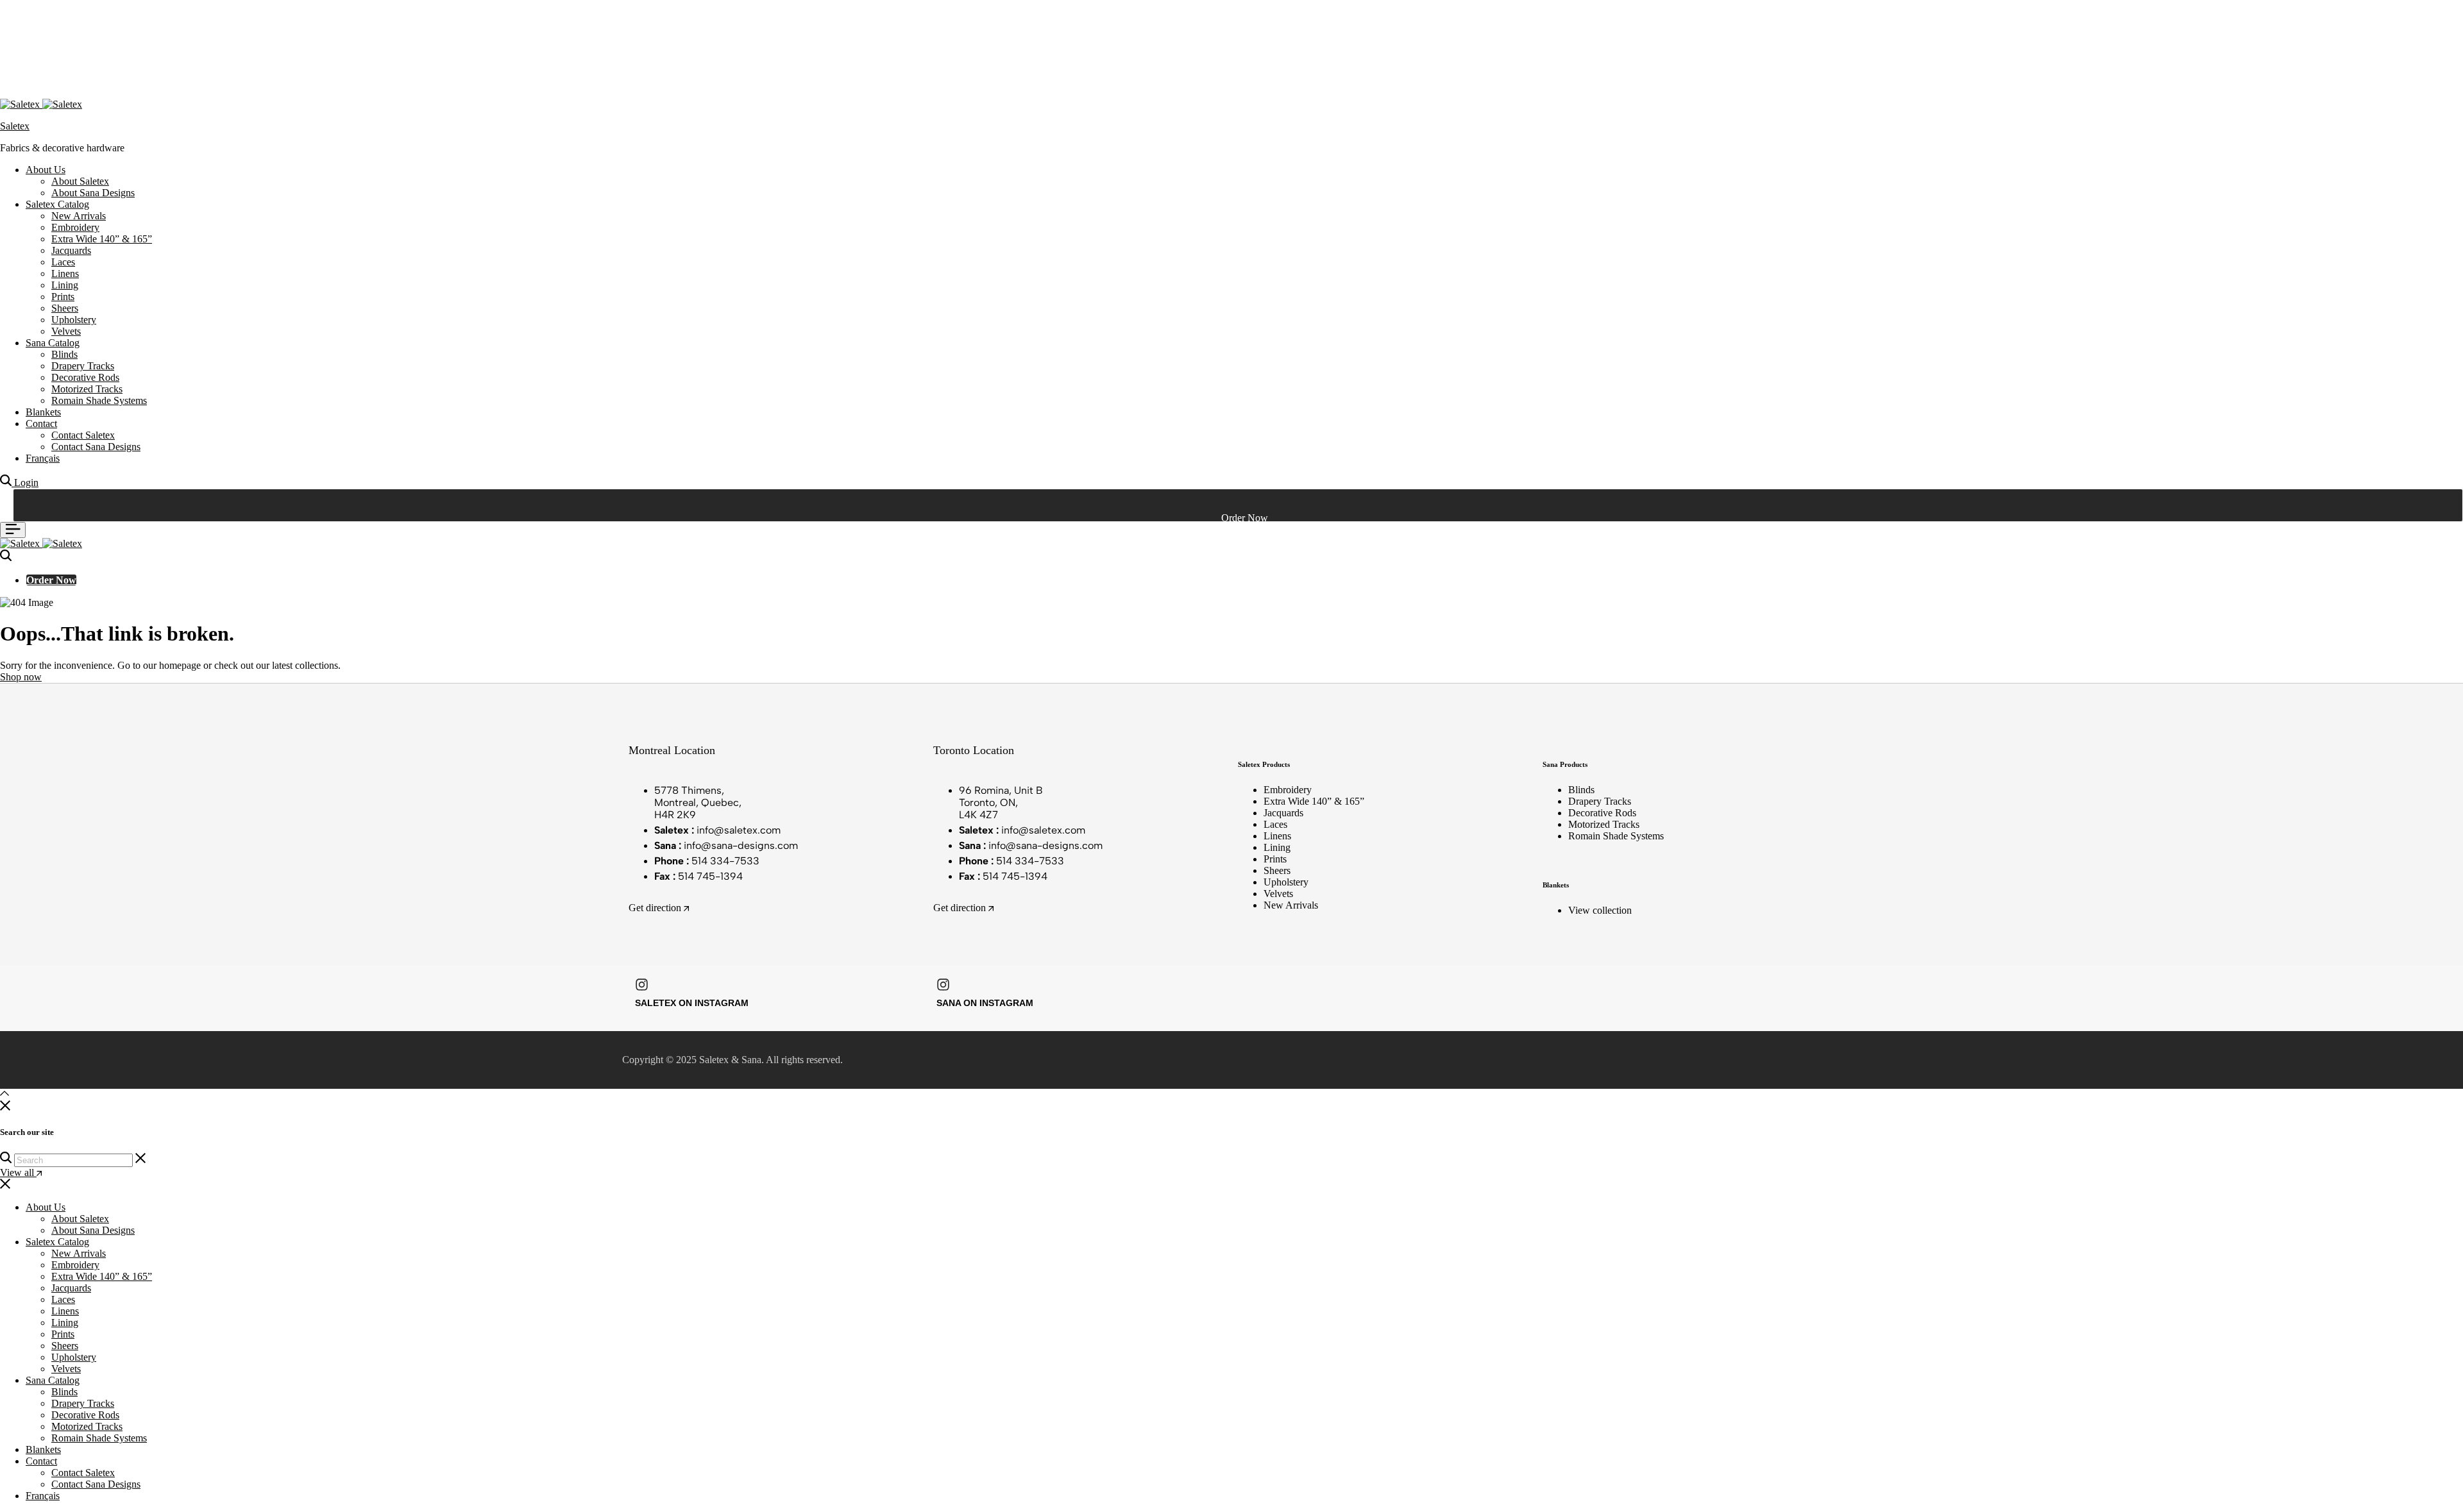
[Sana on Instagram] (943, 985)
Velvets (66, 331)
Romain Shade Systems (99, 400)
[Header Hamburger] (13, 530)
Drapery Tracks (83, 366)
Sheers (65, 308)
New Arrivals (79, 216)
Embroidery (75, 227)
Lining (65, 285)
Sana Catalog (53, 343)
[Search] (7, 483)
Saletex (15, 126)
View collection (1600, 910)
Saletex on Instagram (692, 1003)
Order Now (51, 580)
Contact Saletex (83, 435)
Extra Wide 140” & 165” (102, 239)
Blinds (64, 354)
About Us (46, 170)
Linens (65, 273)
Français (43, 458)
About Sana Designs (93, 193)
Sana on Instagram (985, 1003)
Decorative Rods (85, 377)
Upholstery (74, 320)
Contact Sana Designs (96, 447)
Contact (41, 424)
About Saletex (80, 181)
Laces (63, 262)
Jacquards (71, 250)
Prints (63, 297)
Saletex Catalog (57, 204)
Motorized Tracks (87, 389)
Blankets (43, 412)
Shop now (21, 677)
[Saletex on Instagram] (642, 985)
